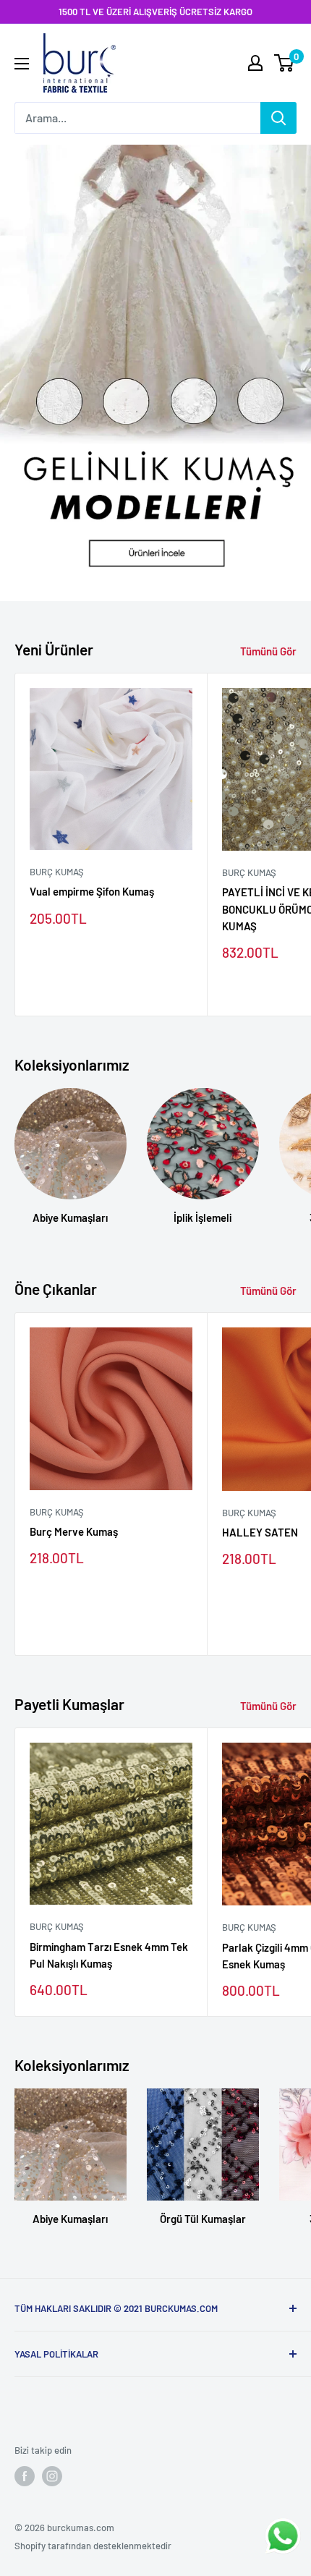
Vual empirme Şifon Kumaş (92, 891)
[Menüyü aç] (22, 64)
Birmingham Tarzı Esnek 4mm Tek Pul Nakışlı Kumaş (109, 1955)
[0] (285, 63)
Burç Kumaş (57, 872)
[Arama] (278, 118)
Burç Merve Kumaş (74, 1531)
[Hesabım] (255, 63)
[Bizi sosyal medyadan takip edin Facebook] (25, 2476)
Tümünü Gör (268, 651)
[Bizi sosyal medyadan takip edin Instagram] (52, 2476)
